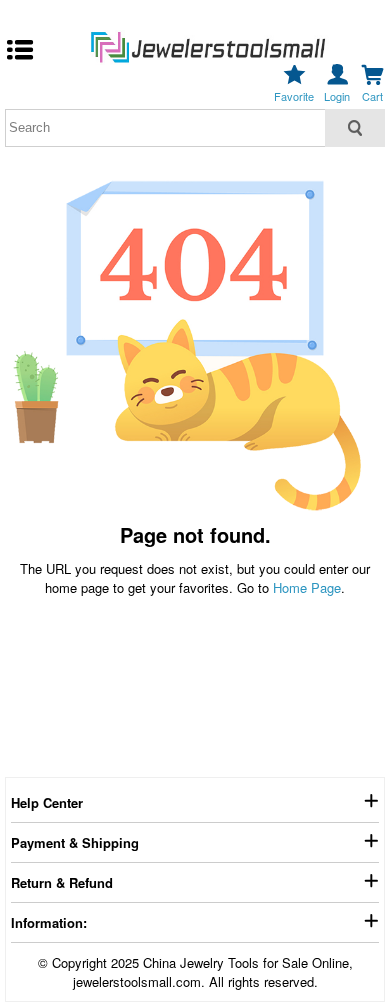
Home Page (307, 587)
